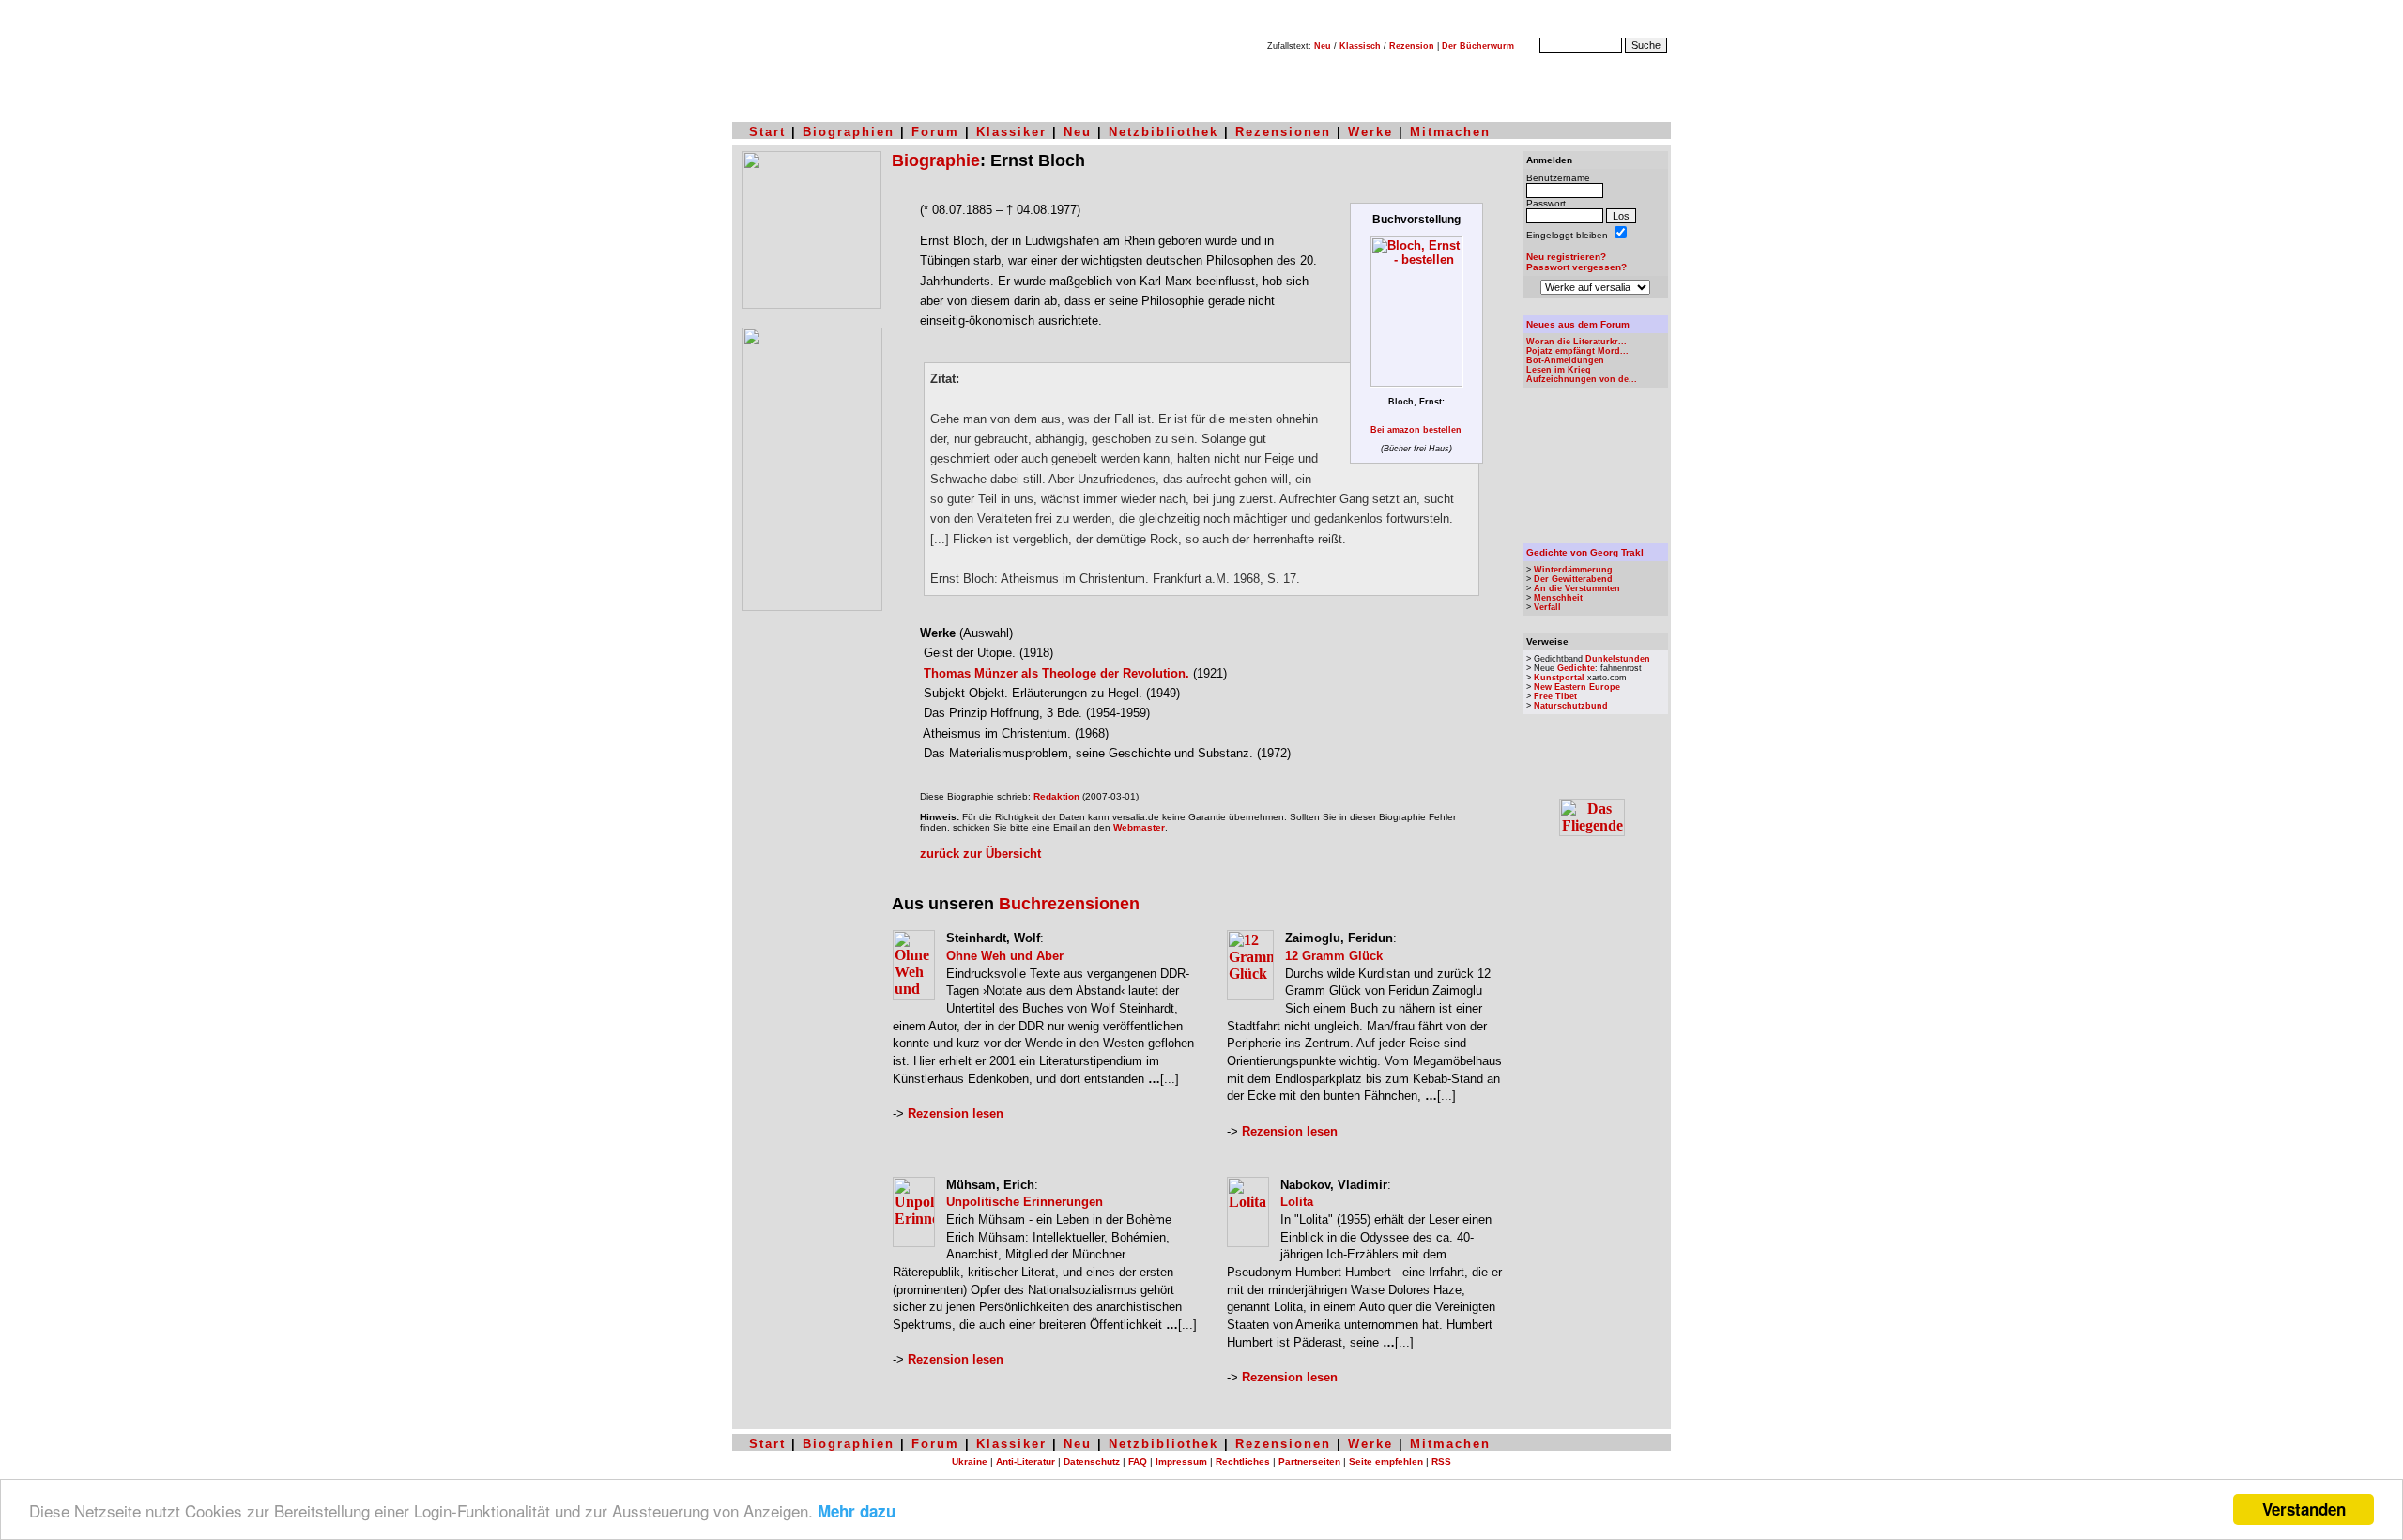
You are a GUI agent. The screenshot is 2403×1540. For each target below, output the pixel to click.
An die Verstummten (1577, 588)
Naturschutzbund (1571, 706)
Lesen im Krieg (1559, 370)
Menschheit (1558, 598)
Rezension (1412, 46)
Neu (1323, 46)
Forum (935, 132)
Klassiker (1011, 132)
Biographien (849, 132)
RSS (1441, 1462)
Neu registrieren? (1566, 257)
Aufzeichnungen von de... (1582, 379)
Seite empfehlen (1386, 1462)
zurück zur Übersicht (980, 854)
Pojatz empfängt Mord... (1577, 351)
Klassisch (1360, 46)
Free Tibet (1555, 696)
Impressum (1181, 1462)
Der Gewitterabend (1573, 579)
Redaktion (1056, 796)
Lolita (1297, 1202)
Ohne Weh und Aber (1005, 956)
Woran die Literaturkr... (1576, 342)
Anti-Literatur (1025, 1462)
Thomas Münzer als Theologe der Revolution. (1056, 673)
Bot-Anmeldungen (1565, 360)
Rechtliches (1243, 1462)
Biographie (936, 160)
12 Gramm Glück (1334, 956)
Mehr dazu (857, 1511)
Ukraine (970, 1462)
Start (767, 132)
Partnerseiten (1309, 1462)
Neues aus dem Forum (1578, 324)
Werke (1370, 132)
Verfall (1547, 607)
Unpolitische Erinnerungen (1025, 1202)
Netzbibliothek (1163, 132)
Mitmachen (1450, 132)
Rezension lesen (956, 1113)
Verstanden (2304, 1509)
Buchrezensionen (1069, 904)
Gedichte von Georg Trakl (1585, 552)
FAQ (1138, 1462)
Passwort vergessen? (1576, 267)
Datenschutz (1092, 1462)
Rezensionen (1283, 132)
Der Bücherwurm (1478, 46)
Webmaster (1139, 827)
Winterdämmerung (1573, 570)
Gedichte (1576, 668)
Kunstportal (1559, 678)
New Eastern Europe (1577, 687)
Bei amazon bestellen (1416, 430)
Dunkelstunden (1618, 659)
